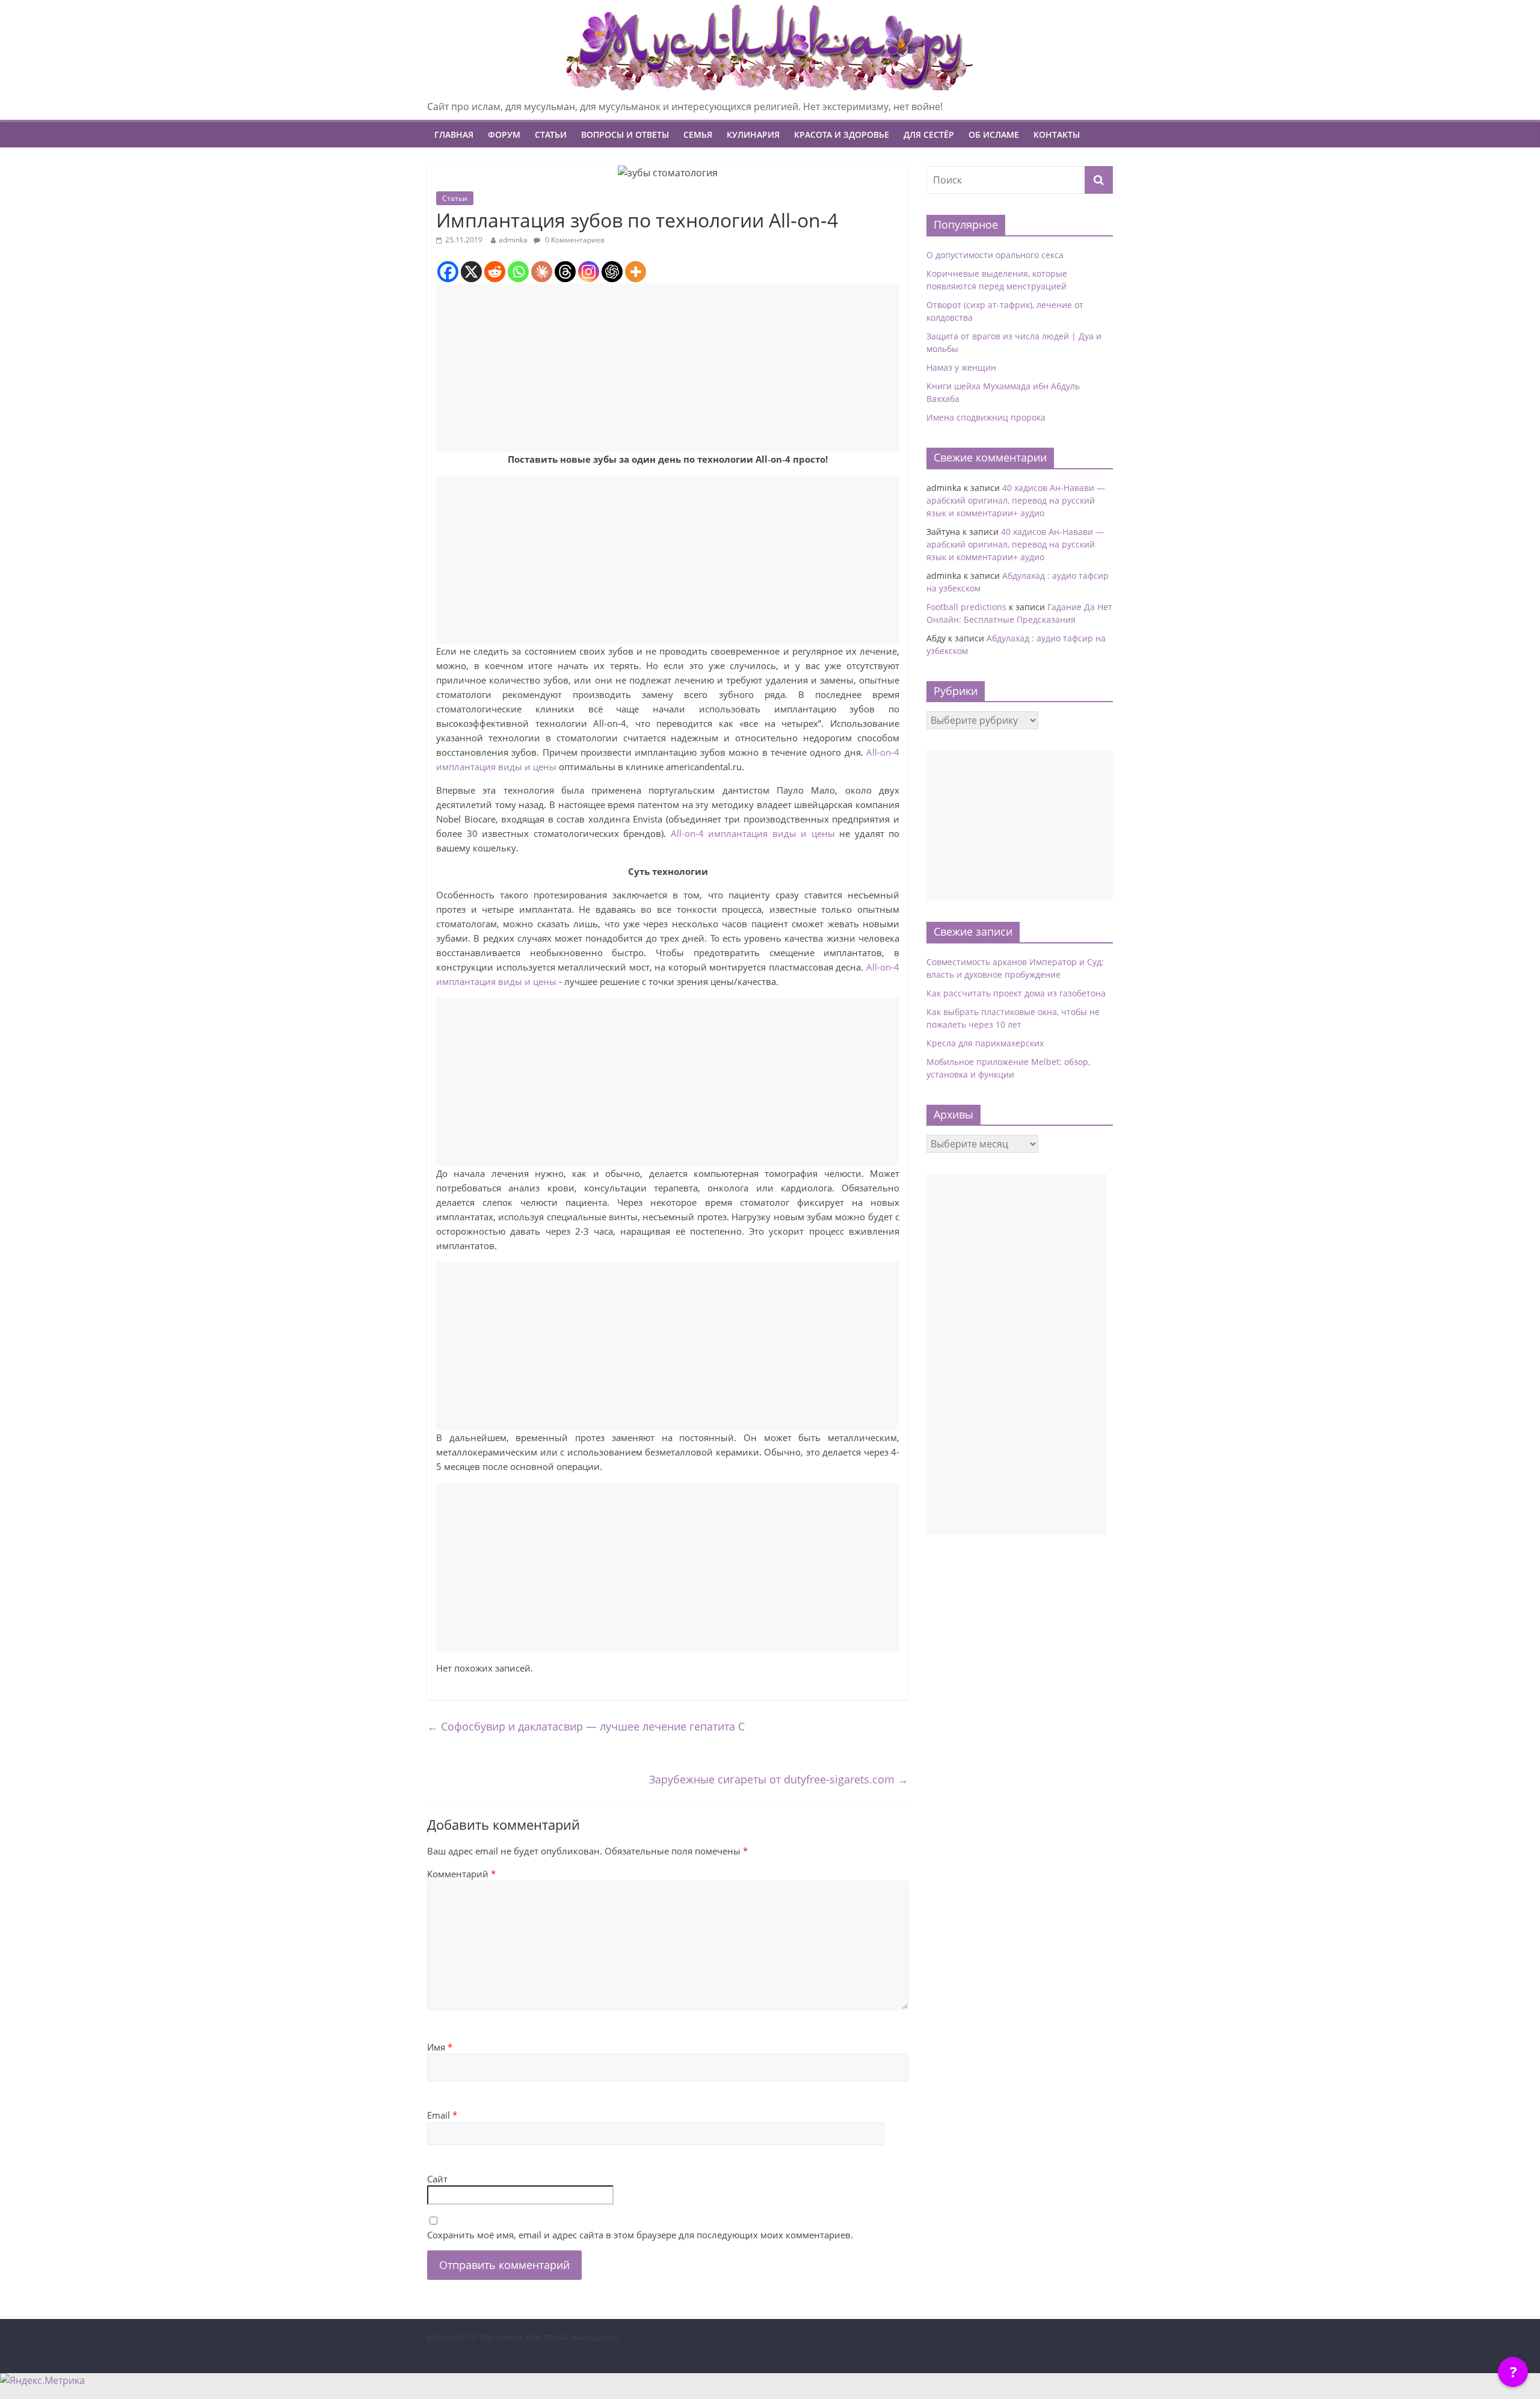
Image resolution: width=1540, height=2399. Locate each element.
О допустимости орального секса (995, 255)
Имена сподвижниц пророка (986, 417)
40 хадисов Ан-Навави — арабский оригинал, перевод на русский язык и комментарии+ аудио (1016, 500)
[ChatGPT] (612, 272)
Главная (454, 134)
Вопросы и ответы (625, 134)
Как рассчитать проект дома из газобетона (1016, 993)
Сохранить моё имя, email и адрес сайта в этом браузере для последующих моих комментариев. (640, 2235)
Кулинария (753, 134)
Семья (698, 134)
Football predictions (966, 607)
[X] (471, 272)
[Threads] (565, 272)
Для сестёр (929, 134)
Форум (504, 134)
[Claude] (542, 272)
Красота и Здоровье (842, 134)
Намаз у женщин (961, 367)
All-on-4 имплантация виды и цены (753, 833)
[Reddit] (495, 272)
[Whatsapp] (518, 272)
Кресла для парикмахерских (985, 1043)
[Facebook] (448, 272)
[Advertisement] (668, 368)
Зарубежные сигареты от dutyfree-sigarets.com (779, 1779)
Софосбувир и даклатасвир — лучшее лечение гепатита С (586, 1726)
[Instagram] (589, 272)
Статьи (551, 134)
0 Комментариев (574, 240)
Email (442, 2115)
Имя (440, 2047)
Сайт (437, 2179)
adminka (513, 240)
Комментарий (461, 1874)
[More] (636, 272)
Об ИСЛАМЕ (994, 134)
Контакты (1057, 134)
